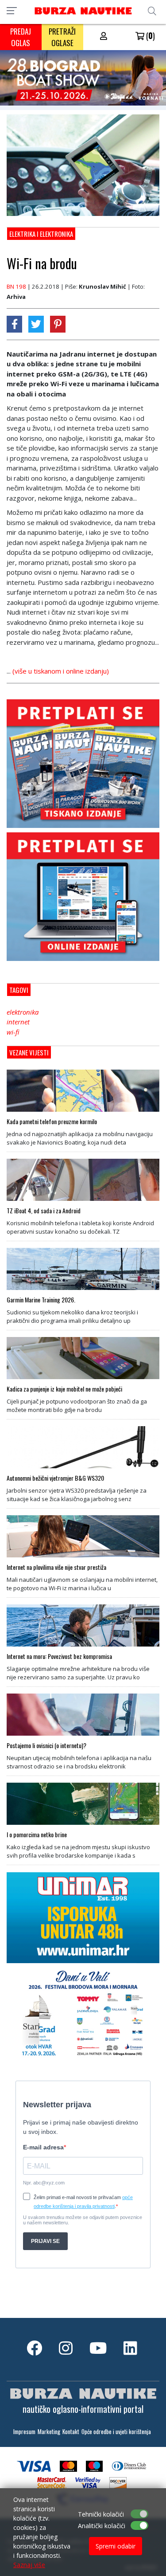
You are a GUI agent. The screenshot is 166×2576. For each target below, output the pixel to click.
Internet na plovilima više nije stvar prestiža (56, 1567)
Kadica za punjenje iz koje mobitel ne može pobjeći (64, 1389)
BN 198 (16, 286)
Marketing (49, 2432)
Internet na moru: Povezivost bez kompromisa (59, 1656)
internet (18, 1022)
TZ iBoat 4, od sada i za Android (44, 1211)
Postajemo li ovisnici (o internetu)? (46, 1745)
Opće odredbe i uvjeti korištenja (116, 2432)
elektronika (23, 1012)
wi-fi (13, 1032)
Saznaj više (29, 2565)
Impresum (24, 2432)
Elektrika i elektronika (41, 234)
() (150, 35)
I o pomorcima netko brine (37, 1835)
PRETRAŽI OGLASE (62, 37)
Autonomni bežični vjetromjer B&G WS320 (55, 1478)
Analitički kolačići (102, 2526)
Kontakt (71, 2432)
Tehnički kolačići (101, 2514)
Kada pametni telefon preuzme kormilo (52, 1121)
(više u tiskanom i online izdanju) (61, 671)
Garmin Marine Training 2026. (41, 1300)
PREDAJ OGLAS (21, 37)
